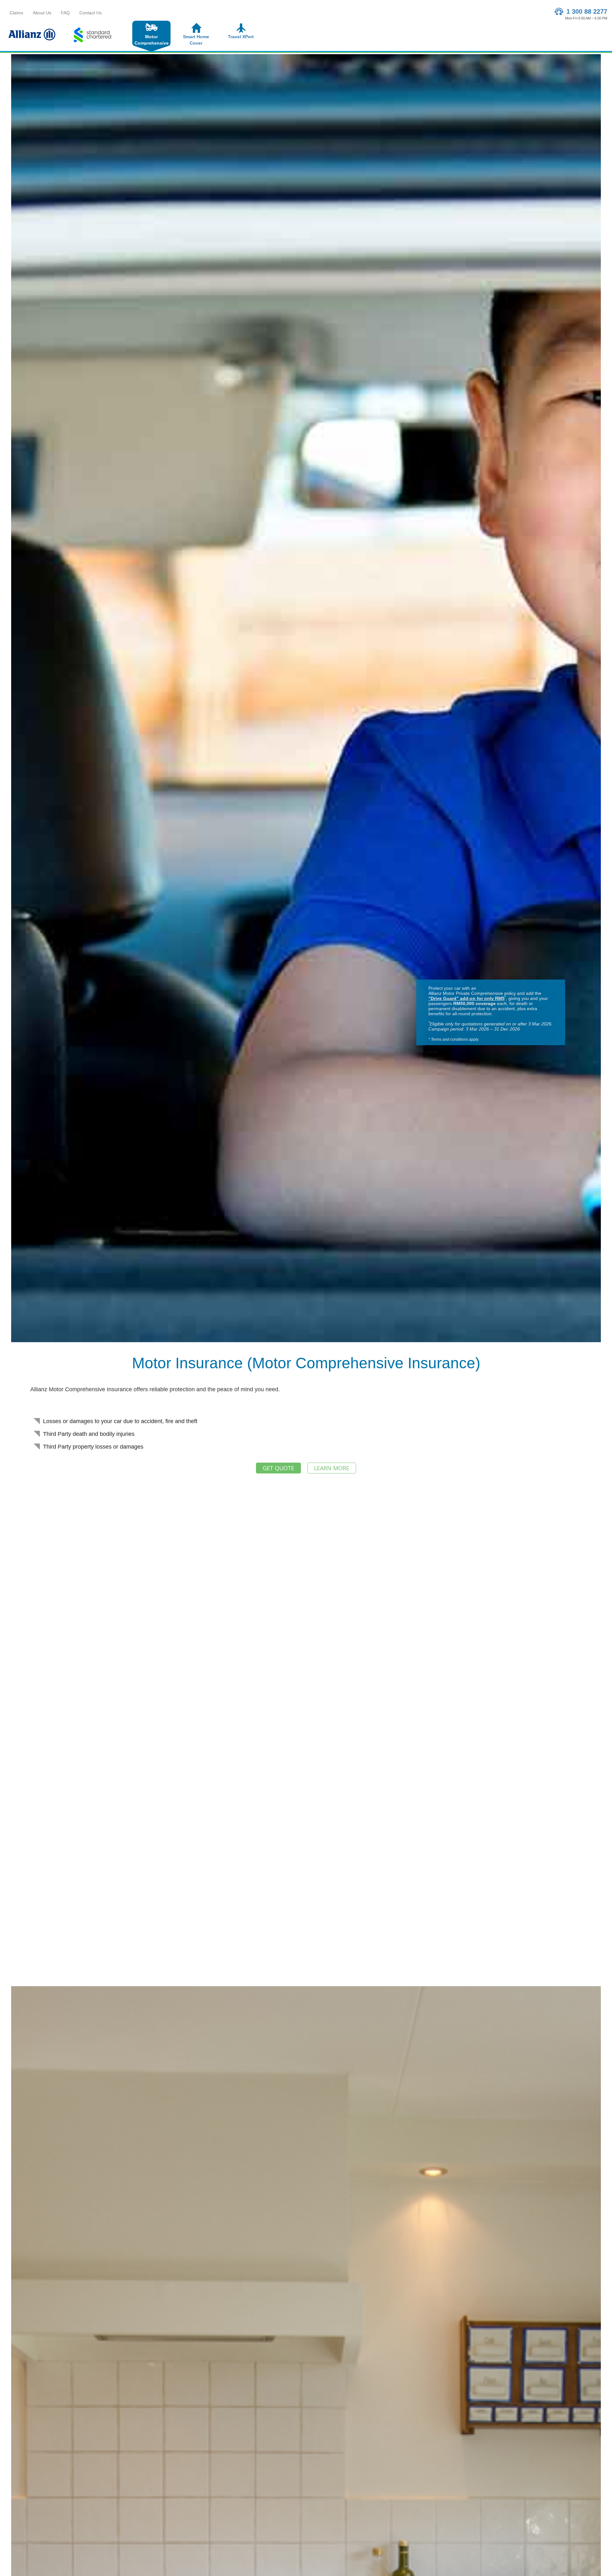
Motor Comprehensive (152, 40)
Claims (16, 13)
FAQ (65, 13)
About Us (42, 13)
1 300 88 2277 (586, 11)
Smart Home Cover (196, 40)
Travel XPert (241, 37)
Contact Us (91, 13)
